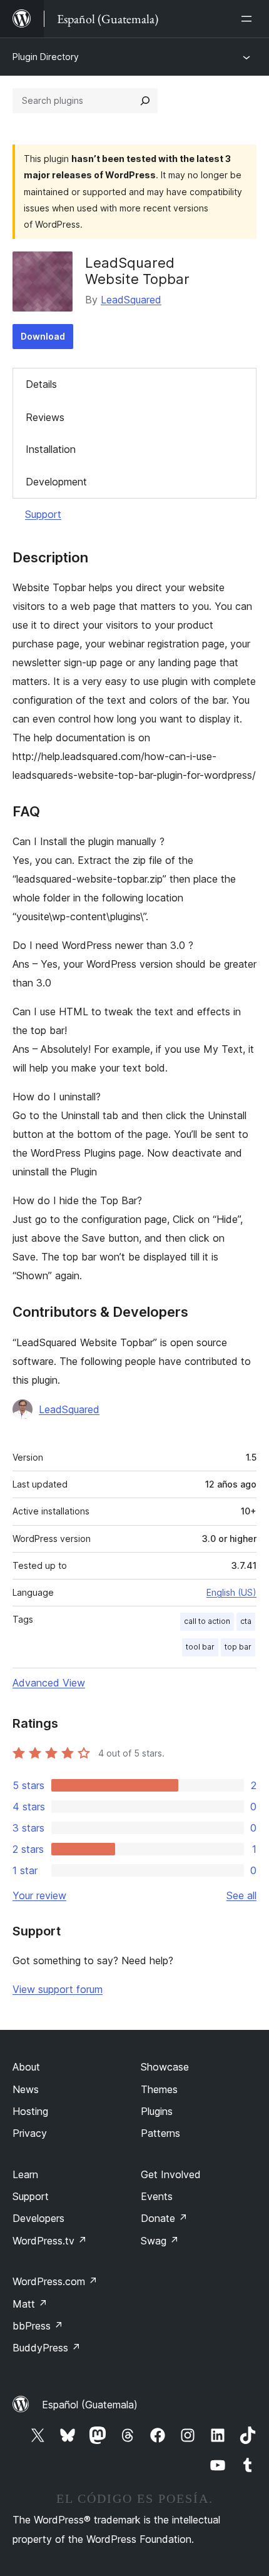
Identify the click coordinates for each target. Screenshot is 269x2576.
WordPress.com (55, 2281)
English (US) (231, 1592)
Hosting (30, 2111)
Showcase (165, 2067)
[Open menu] (249, 19)
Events (157, 2196)
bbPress (38, 2326)
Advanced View (49, 1683)
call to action (207, 1621)
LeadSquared (131, 300)
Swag (160, 2241)
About (26, 2067)
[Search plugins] (145, 101)
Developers (38, 2218)
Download (43, 336)
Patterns (160, 2133)
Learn (25, 2174)
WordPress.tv (50, 2241)
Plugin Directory (46, 57)
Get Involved (171, 2174)
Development (56, 482)
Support (43, 514)
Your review (39, 1895)
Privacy (30, 2133)
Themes (159, 2089)
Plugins (157, 2111)
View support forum (58, 1989)
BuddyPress (47, 2348)
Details (41, 384)
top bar (238, 1647)
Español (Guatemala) (90, 2405)
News (26, 2089)
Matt (30, 2304)
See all (241, 1895)
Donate (164, 2218)
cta (246, 1621)
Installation (51, 449)
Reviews (45, 417)
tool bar (200, 1647)
